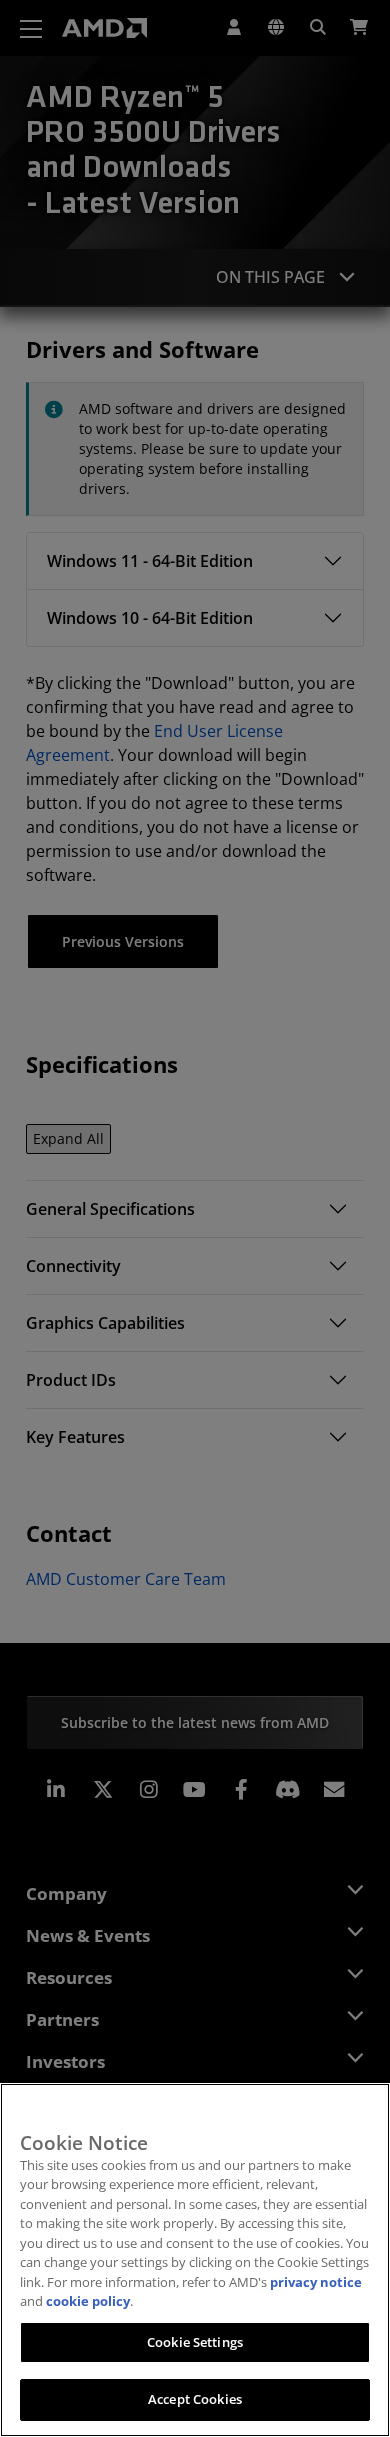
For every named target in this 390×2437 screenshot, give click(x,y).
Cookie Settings (195, 2342)
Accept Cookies (195, 2399)
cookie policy (88, 2301)
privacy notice (316, 2282)
